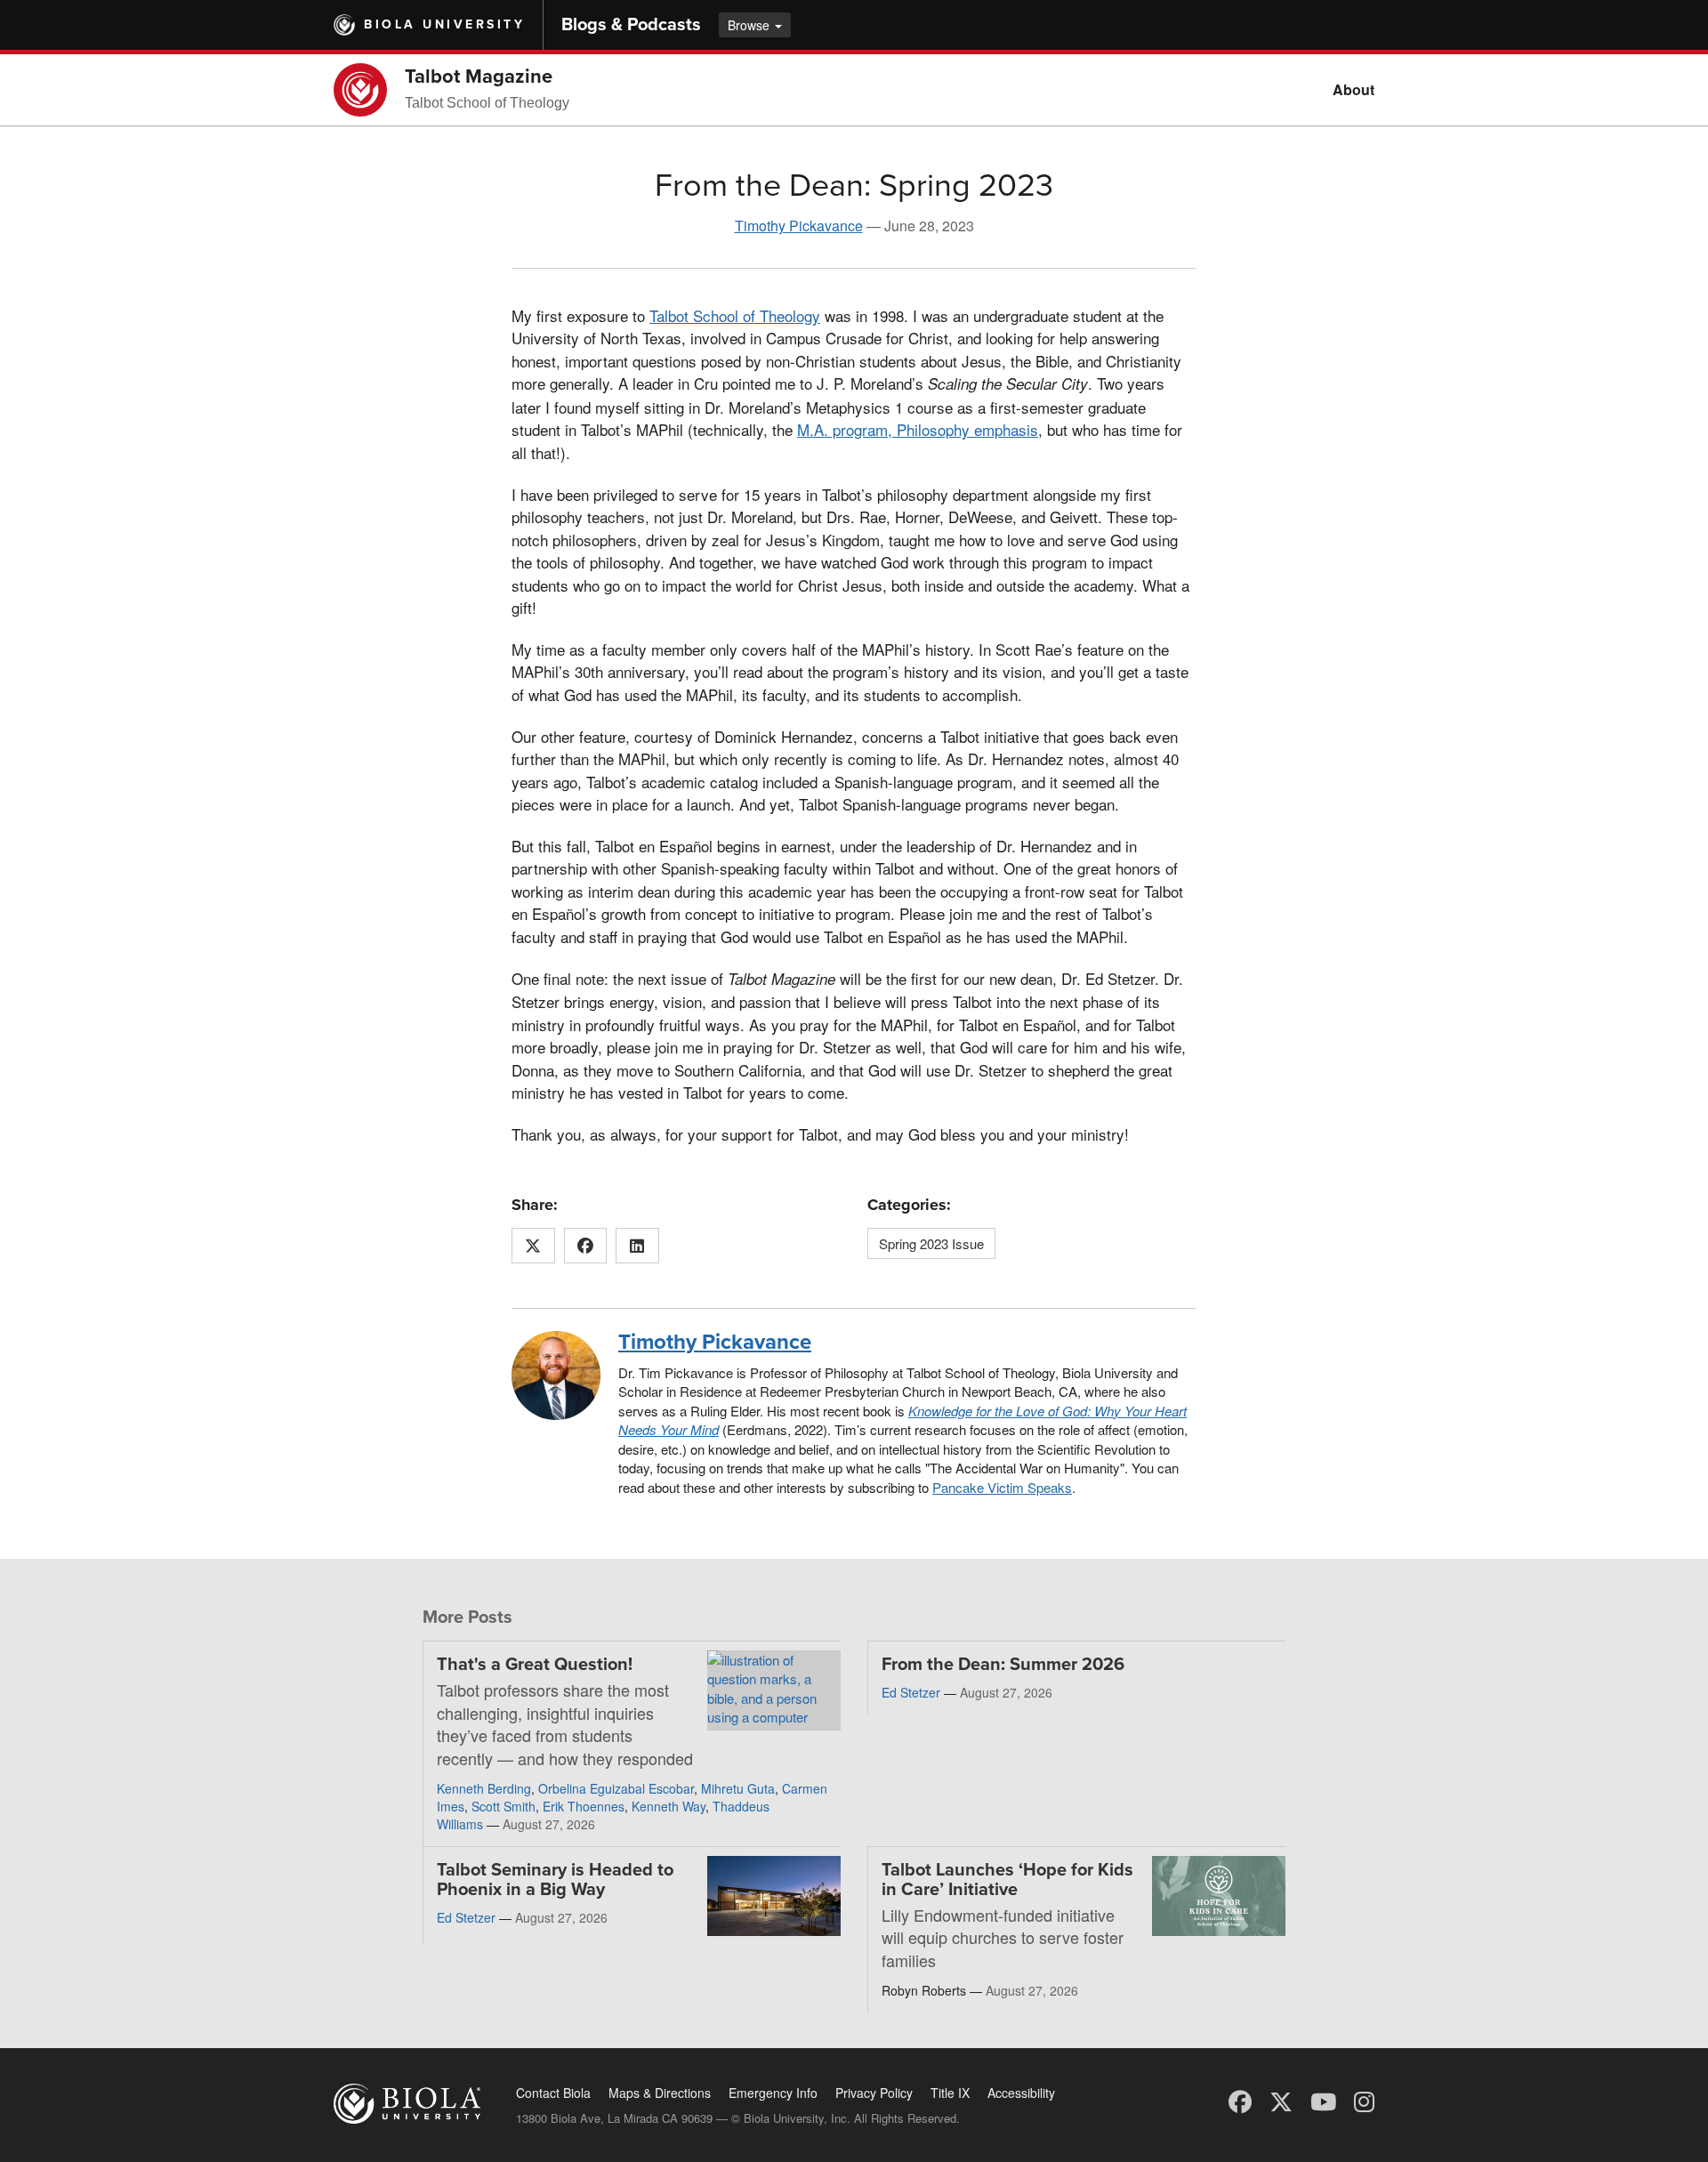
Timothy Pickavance (799, 226)
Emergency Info (773, 2093)
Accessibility (1021, 2093)
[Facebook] (1240, 2100)
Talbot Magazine (479, 77)
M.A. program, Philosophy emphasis (918, 429)
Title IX (950, 2093)
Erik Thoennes (584, 1806)
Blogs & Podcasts (631, 25)
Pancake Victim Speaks (1002, 1487)
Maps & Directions (660, 2093)
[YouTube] (1323, 2100)
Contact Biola (553, 2093)
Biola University (444, 24)
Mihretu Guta (738, 1788)
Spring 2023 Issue (931, 1243)
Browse (750, 25)
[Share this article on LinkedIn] (637, 1246)
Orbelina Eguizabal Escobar (616, 1788)
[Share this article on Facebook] (586, 1246)
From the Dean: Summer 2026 (1003, 1665)
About (1354, 89)
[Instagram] (1364, 2100)
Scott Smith (504, 1806)
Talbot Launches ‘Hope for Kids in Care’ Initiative (1007, 1880)
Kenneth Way (669, 1806)
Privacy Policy (874, 2093)
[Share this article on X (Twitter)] (533, 1246)
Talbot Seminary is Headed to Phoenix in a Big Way (555, 1880)
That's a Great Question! (535, 1665)
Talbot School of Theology (735, 315)
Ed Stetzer (911, 1692)
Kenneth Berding (484, 1788)
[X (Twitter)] (1281, 2100)
